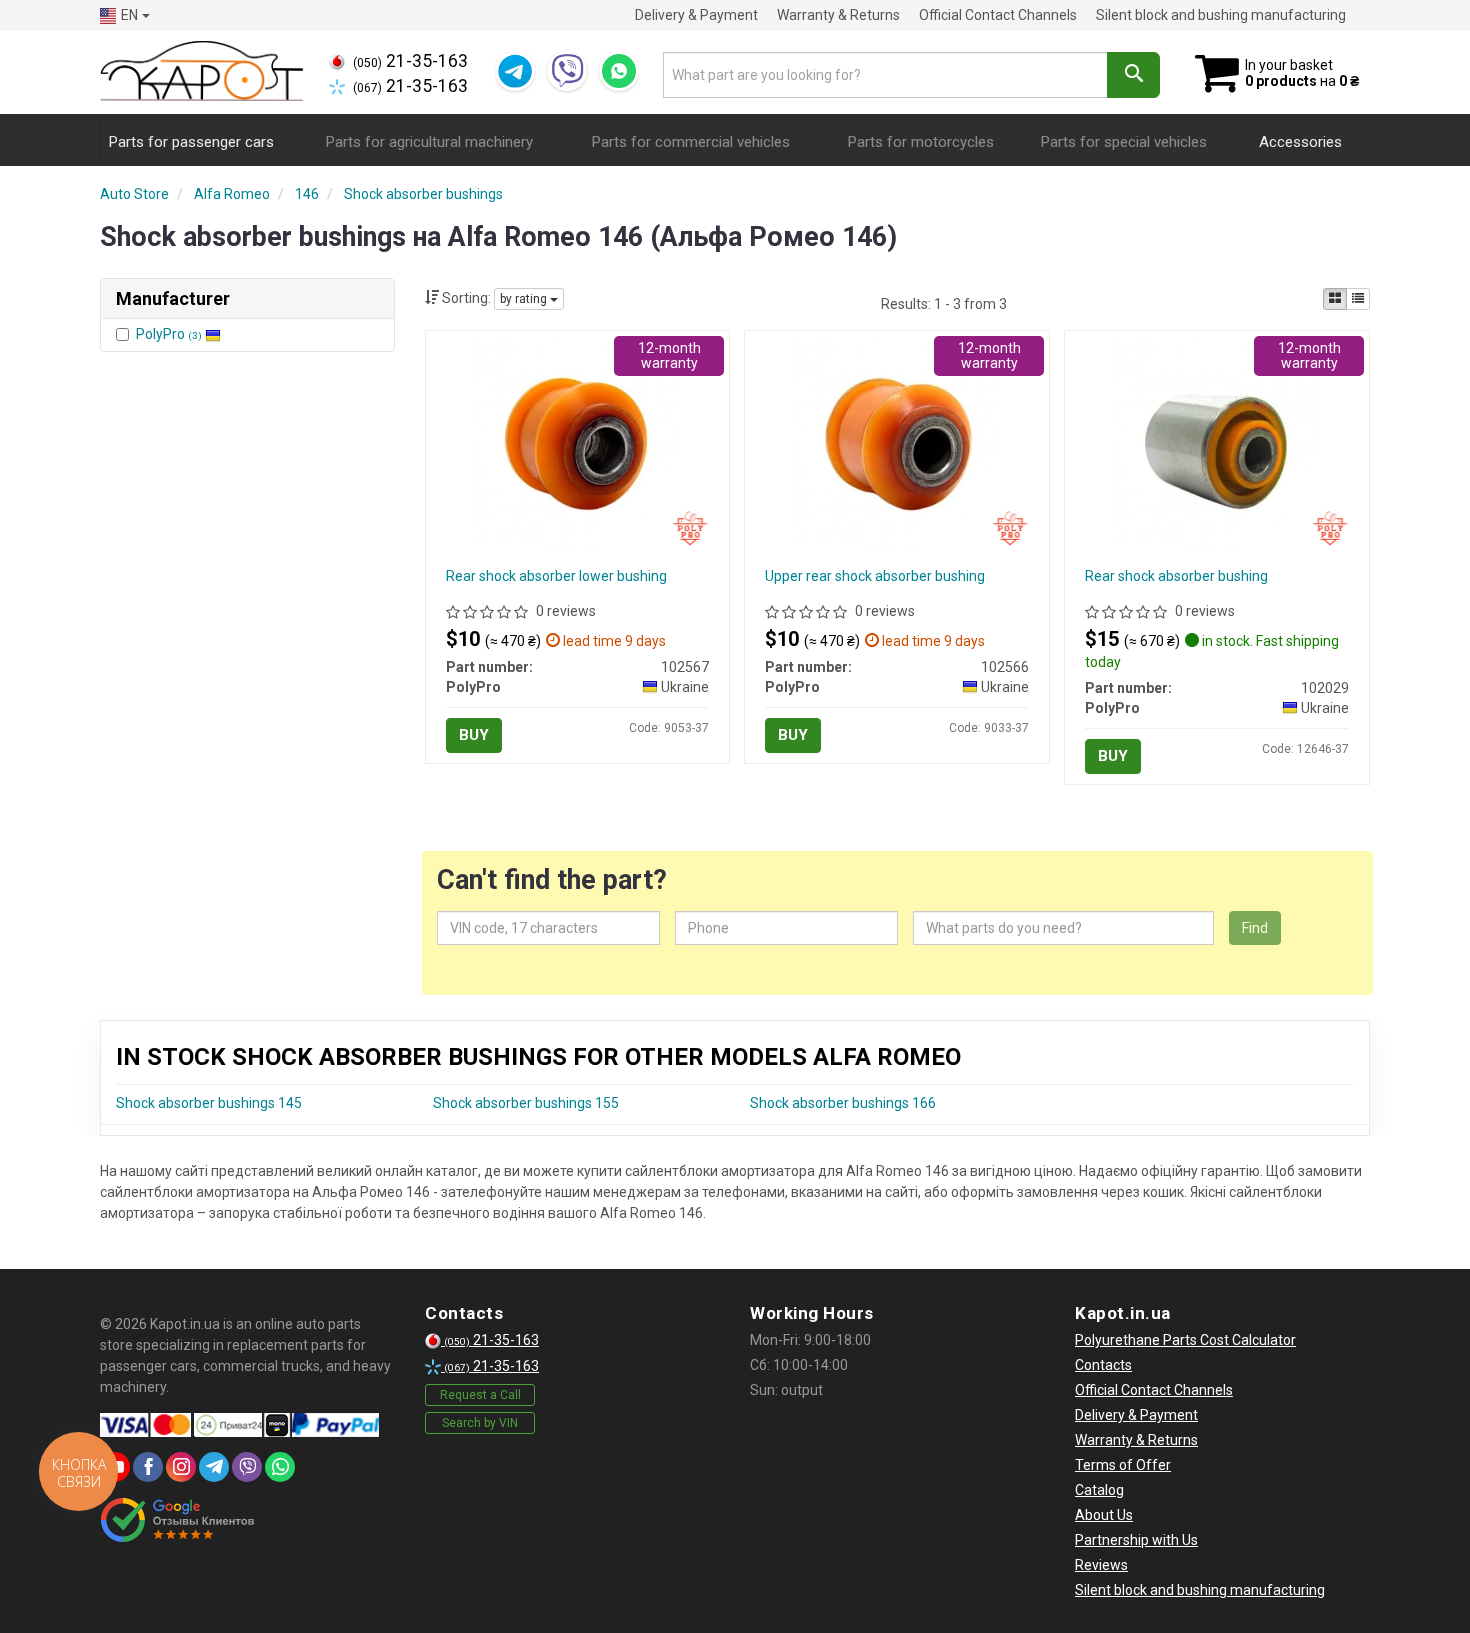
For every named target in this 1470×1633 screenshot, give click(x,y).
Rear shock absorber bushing (1176, 576)
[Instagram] (181, 1467)
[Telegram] (515, 71)
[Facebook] (148, 1467)
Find (1255, 928)
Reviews (1101, 1565)
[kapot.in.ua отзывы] (177, 1520)
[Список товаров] (1358, 299)
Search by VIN (480, 1423)
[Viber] (567, 71)
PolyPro (169, 334)
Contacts (1103, 1365)
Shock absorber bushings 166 (843, 1103)
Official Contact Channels (998, 15)
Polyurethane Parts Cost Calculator (1185, 1340)
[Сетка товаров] (1335, 299)
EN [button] (129, 15)
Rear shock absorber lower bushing (556, 576)
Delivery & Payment (696, 15)
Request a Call (480, 1395)
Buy (474, 735)
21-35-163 (410, 61)
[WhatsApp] (619, 71)
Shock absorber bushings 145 (209, 1103)
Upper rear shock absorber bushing (875, 576)
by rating (525, 299)
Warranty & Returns (838, 15)
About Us (1104, 1515)
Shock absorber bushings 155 (526, 1103)
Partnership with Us (1136, 1540)
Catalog (1099, 1490)
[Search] (1133, 75)
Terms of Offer (1123, 1465)
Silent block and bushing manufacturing (1221, 15)
